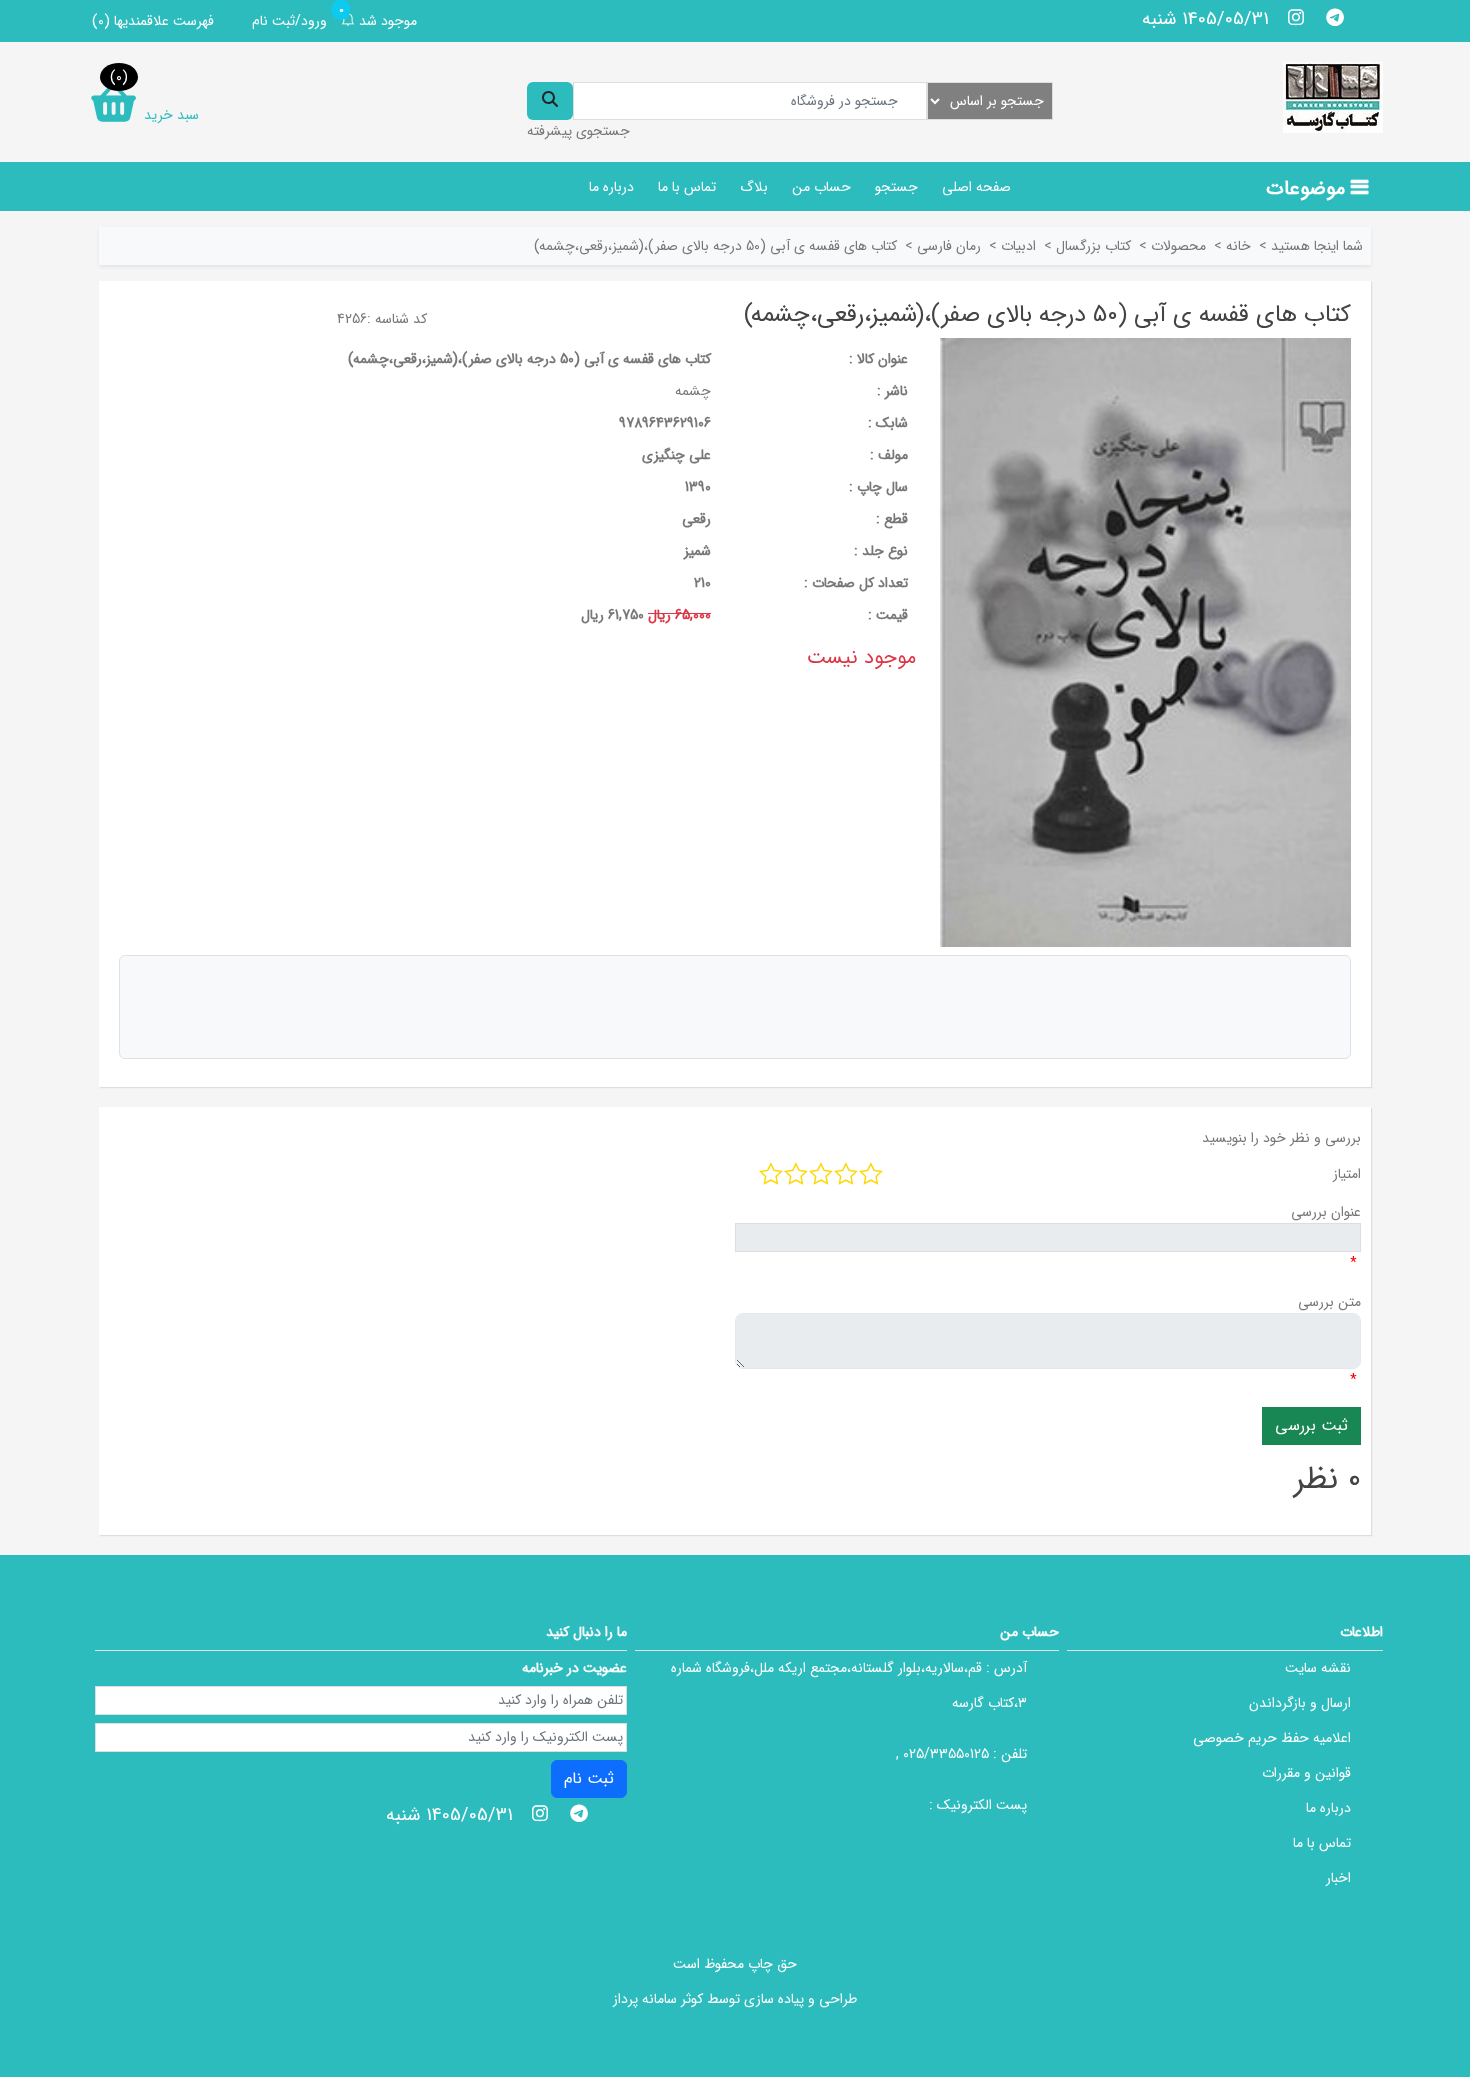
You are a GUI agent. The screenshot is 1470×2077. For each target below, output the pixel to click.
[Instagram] (1296, 17)
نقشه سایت (1318, 1668)
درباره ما (611, 187)
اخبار (1338, 1878)
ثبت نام (589, 1778)
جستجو (896, 187)
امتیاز (1347, 1174)
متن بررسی (1329, 1302)
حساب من (821, 187)
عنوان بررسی (1326, 1212)
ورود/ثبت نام (289, 21)
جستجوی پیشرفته (578, 131)
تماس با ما (687, 187)
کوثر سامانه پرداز (658, 1999)
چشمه (693, 391)
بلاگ (754, 187)
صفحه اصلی (976, 187)
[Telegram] (1334, 17)
